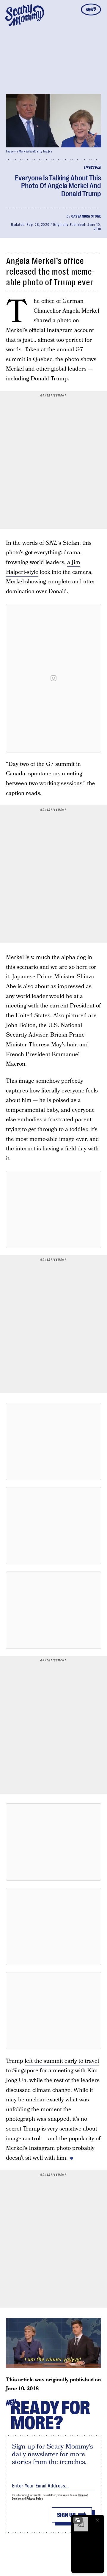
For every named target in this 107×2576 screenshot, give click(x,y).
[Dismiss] (97, 2520)
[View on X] (53, 1210)
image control (23, 2139)
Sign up (66, 2515)
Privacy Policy (35, 2499)
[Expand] (78, 2520)
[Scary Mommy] (25, 15)
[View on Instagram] (53, 678)
